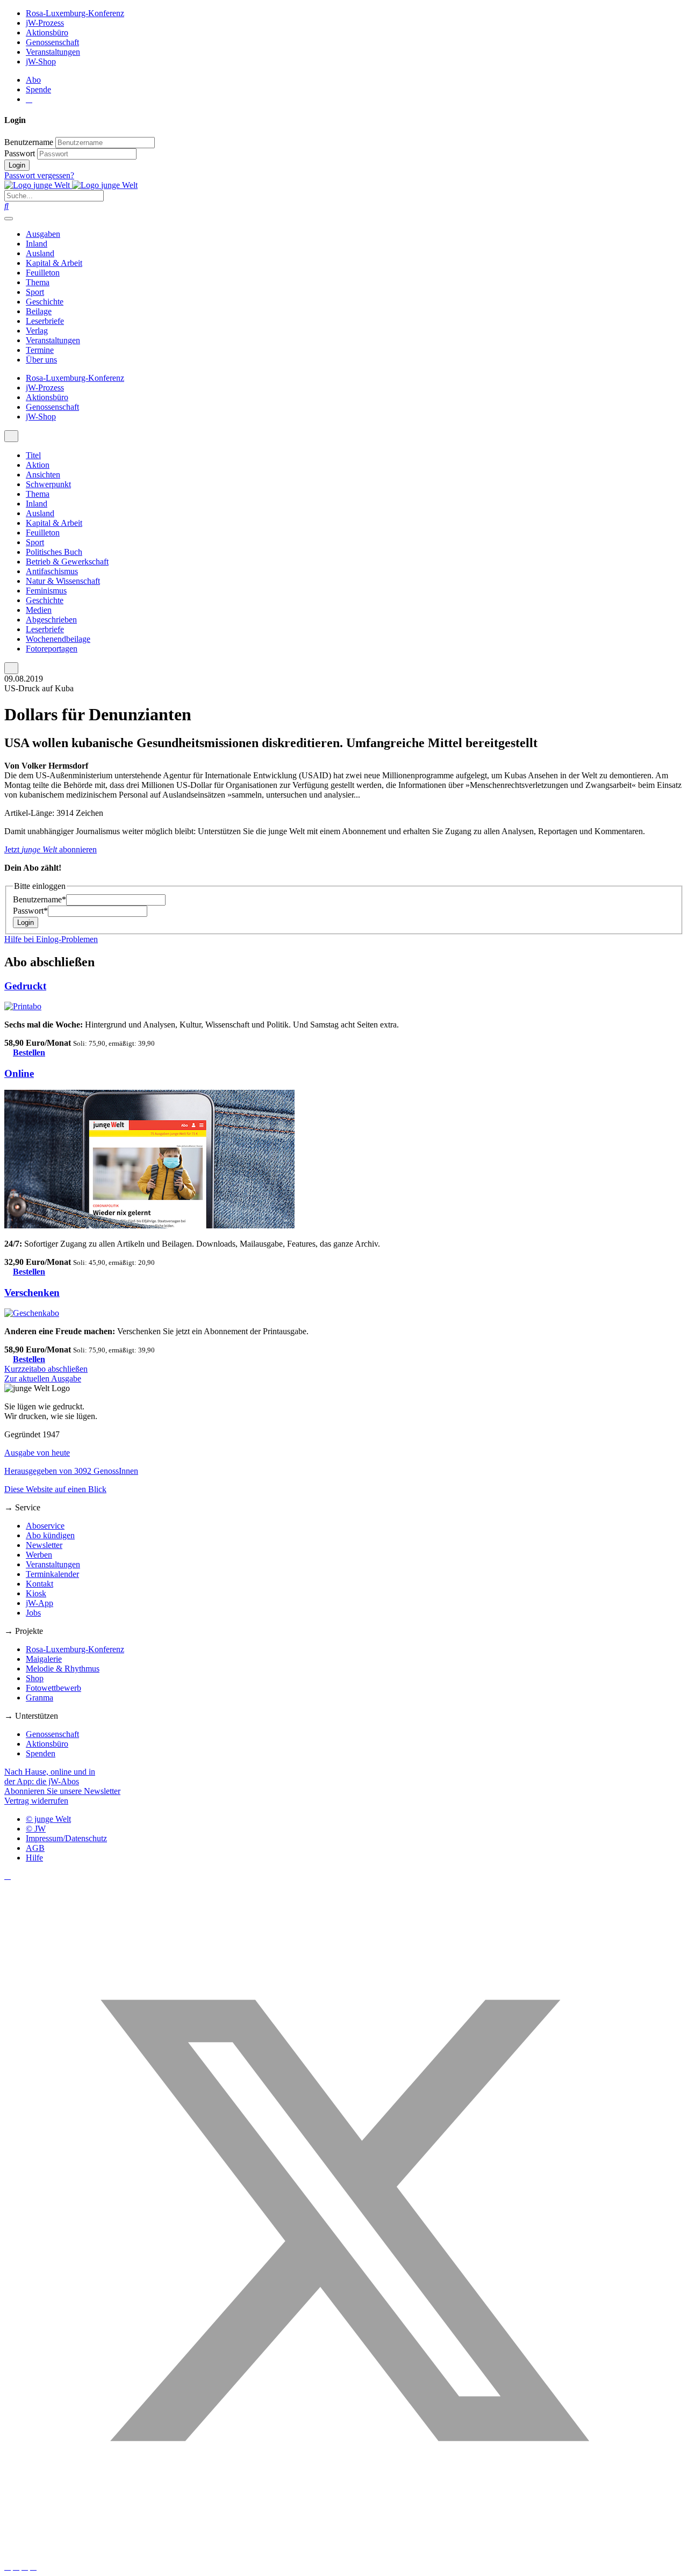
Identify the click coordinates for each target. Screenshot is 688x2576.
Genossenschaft (52, 42)
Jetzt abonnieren (51, 849)
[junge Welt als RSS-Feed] (33, 2567)
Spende (38, 89)
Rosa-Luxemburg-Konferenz (75, 13)
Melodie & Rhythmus (63, 1669)
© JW (36, 1829)
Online (19, 1073)
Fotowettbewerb (53, 1688)
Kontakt (40, 1584)
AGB (35, 1848)
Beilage (39, 311)
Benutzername (29, 142)
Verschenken (32, 1293)
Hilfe (34, 1858)
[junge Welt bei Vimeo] (25, 2567)
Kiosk (36, 1593)
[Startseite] (71, 185)
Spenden (41, 1753)
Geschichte (45, 302)
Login (17, 165)
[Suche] (6, 206)
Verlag (37, 331)
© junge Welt (48, 1819)
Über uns (41, 360)
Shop (35, 1678)
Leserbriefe (45, 321)
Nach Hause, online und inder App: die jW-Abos (50, 1777)
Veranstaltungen (53, 52)
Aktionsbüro (47, 32)
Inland (37, 244)
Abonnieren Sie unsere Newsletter (62, 1791)
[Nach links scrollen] (11, 436)
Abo (33, 80)
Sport (35, 292)
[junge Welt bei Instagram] (8, 2567)
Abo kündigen (50, 1535)
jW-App (40, 1603)
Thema (38, 282)
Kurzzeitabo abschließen (46, 1369)
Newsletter (44, 1545)
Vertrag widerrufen (36, 1801)
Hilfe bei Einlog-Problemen (51, 939)
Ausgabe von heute (37, 1453)
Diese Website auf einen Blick (55, 1489)
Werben (39, 1555)
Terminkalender (52, 1574)
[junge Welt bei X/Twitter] (344, 2557)
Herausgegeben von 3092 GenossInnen (71, 1471)
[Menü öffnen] (9, 219)
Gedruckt (25, 986)
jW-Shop (41, 61)
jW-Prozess (45, 23)
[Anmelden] (29, 99)
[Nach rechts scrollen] (11, 668)
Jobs (33, 1613)
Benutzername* (40, 899)
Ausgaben (43, 234)
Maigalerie (44, 1659)
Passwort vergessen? (39, 175)
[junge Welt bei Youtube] (16, 2567)
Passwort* (30, 911)
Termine (40, 350)
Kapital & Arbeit (54, 263)
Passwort (20, 153)
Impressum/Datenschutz (66, 1838)
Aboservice (45, 1526)
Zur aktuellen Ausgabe (43, 1379)
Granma (40, 1698)
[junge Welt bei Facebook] (8, 1876)
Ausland (40, 253)
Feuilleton (43, 273)
